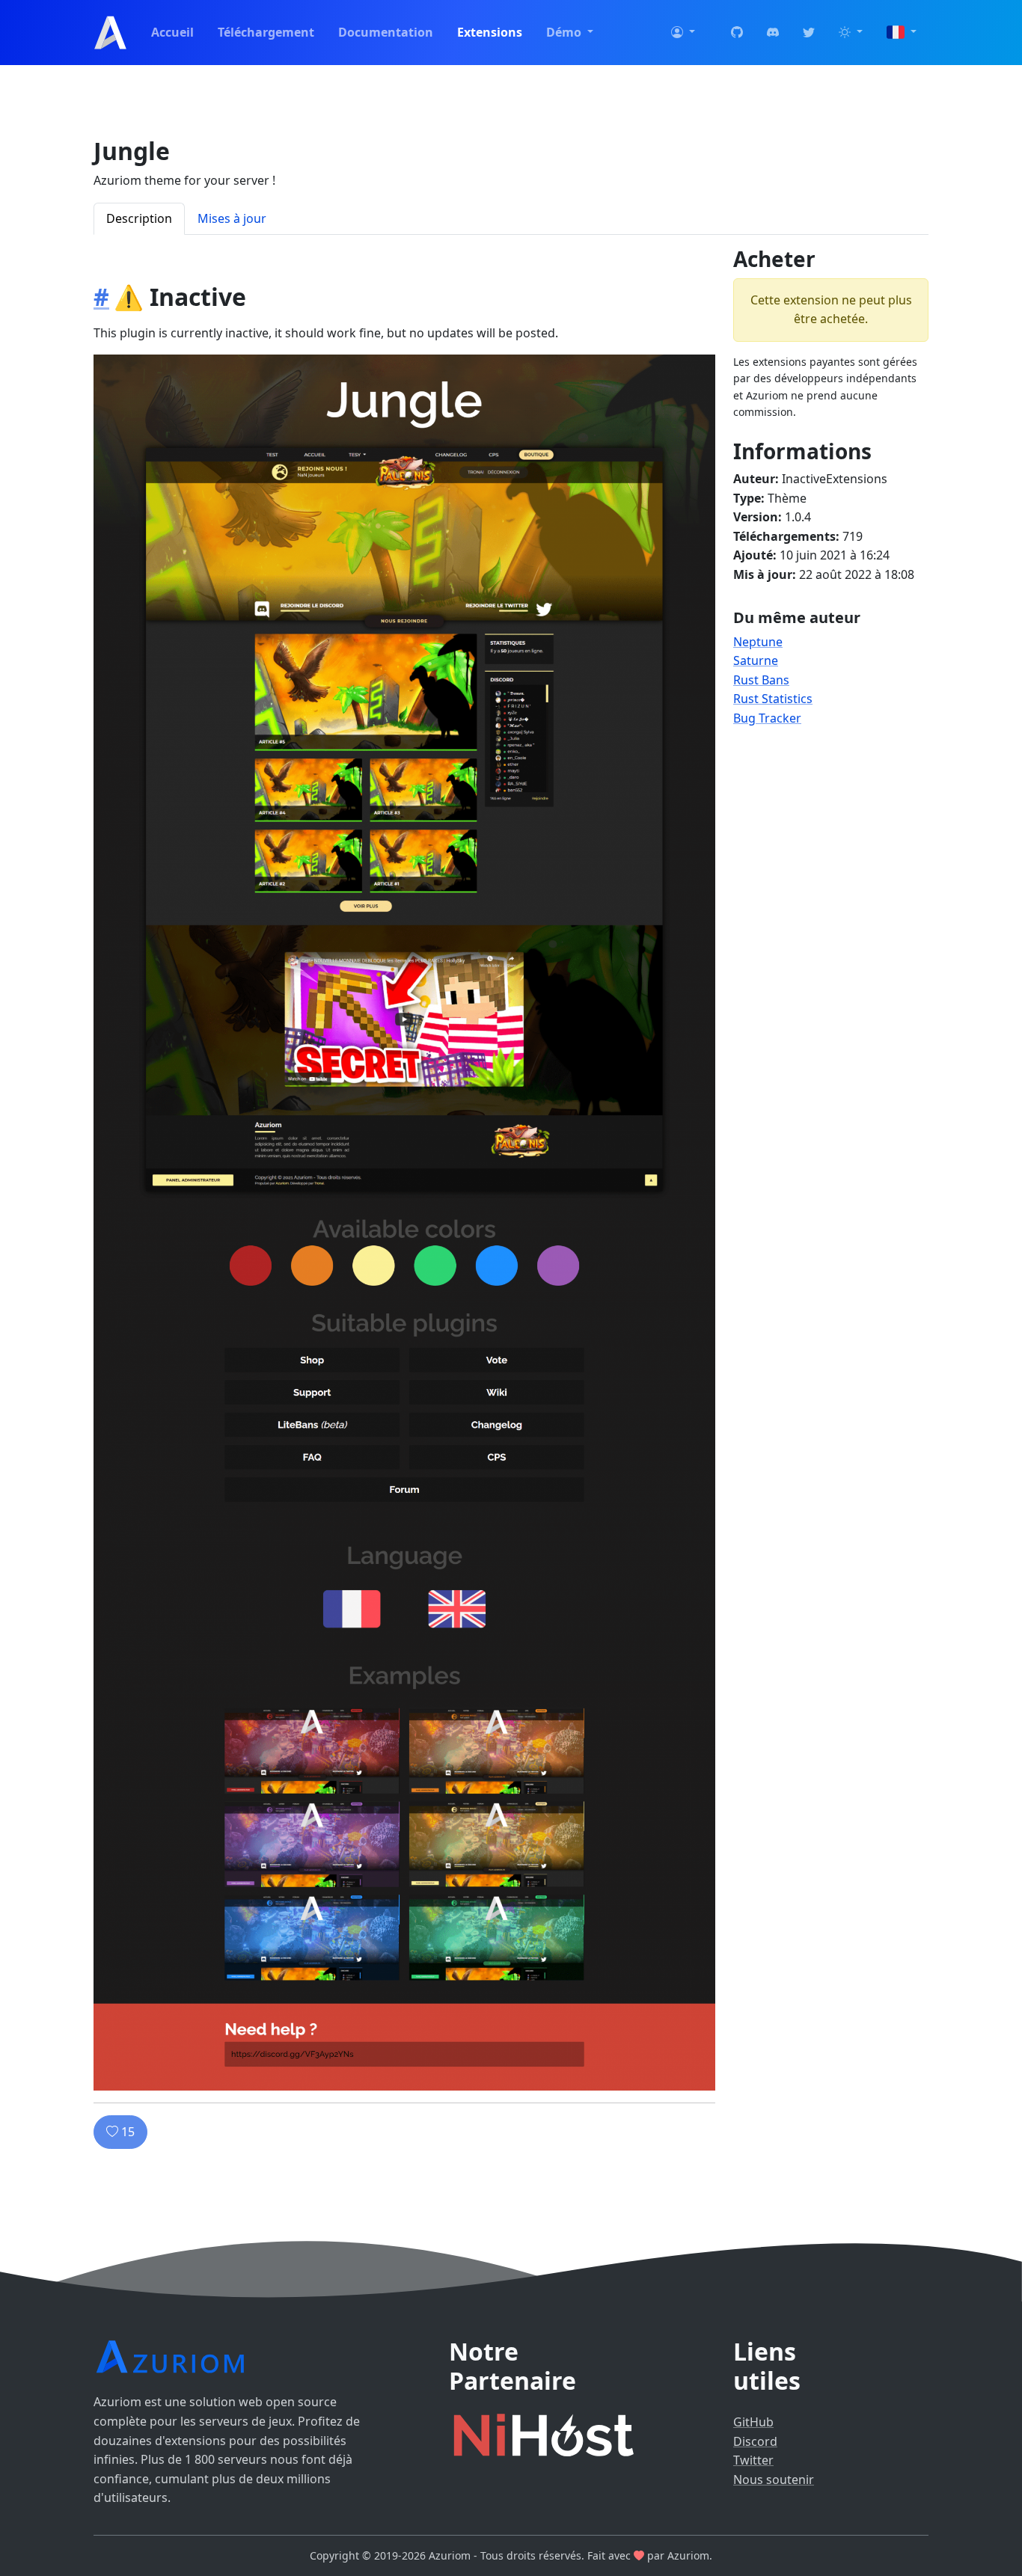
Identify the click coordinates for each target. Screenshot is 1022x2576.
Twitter (753, 2460)
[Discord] (773, 33)
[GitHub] (737, 33)
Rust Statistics (773, 699)
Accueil (172, 32)
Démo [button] (565, 32)
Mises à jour (232, 218)
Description (139, 218)
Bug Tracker (767, 718)
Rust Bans (761, 680)
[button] (683, 33)
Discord (755, 2441)
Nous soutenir (774, 2480)
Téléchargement (266, 32)
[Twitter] (809, 33)
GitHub (753, 2422)
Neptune (758, 642)
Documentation (386, 32)
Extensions (490, 32)
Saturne (756, 660)
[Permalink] (101, 297)
